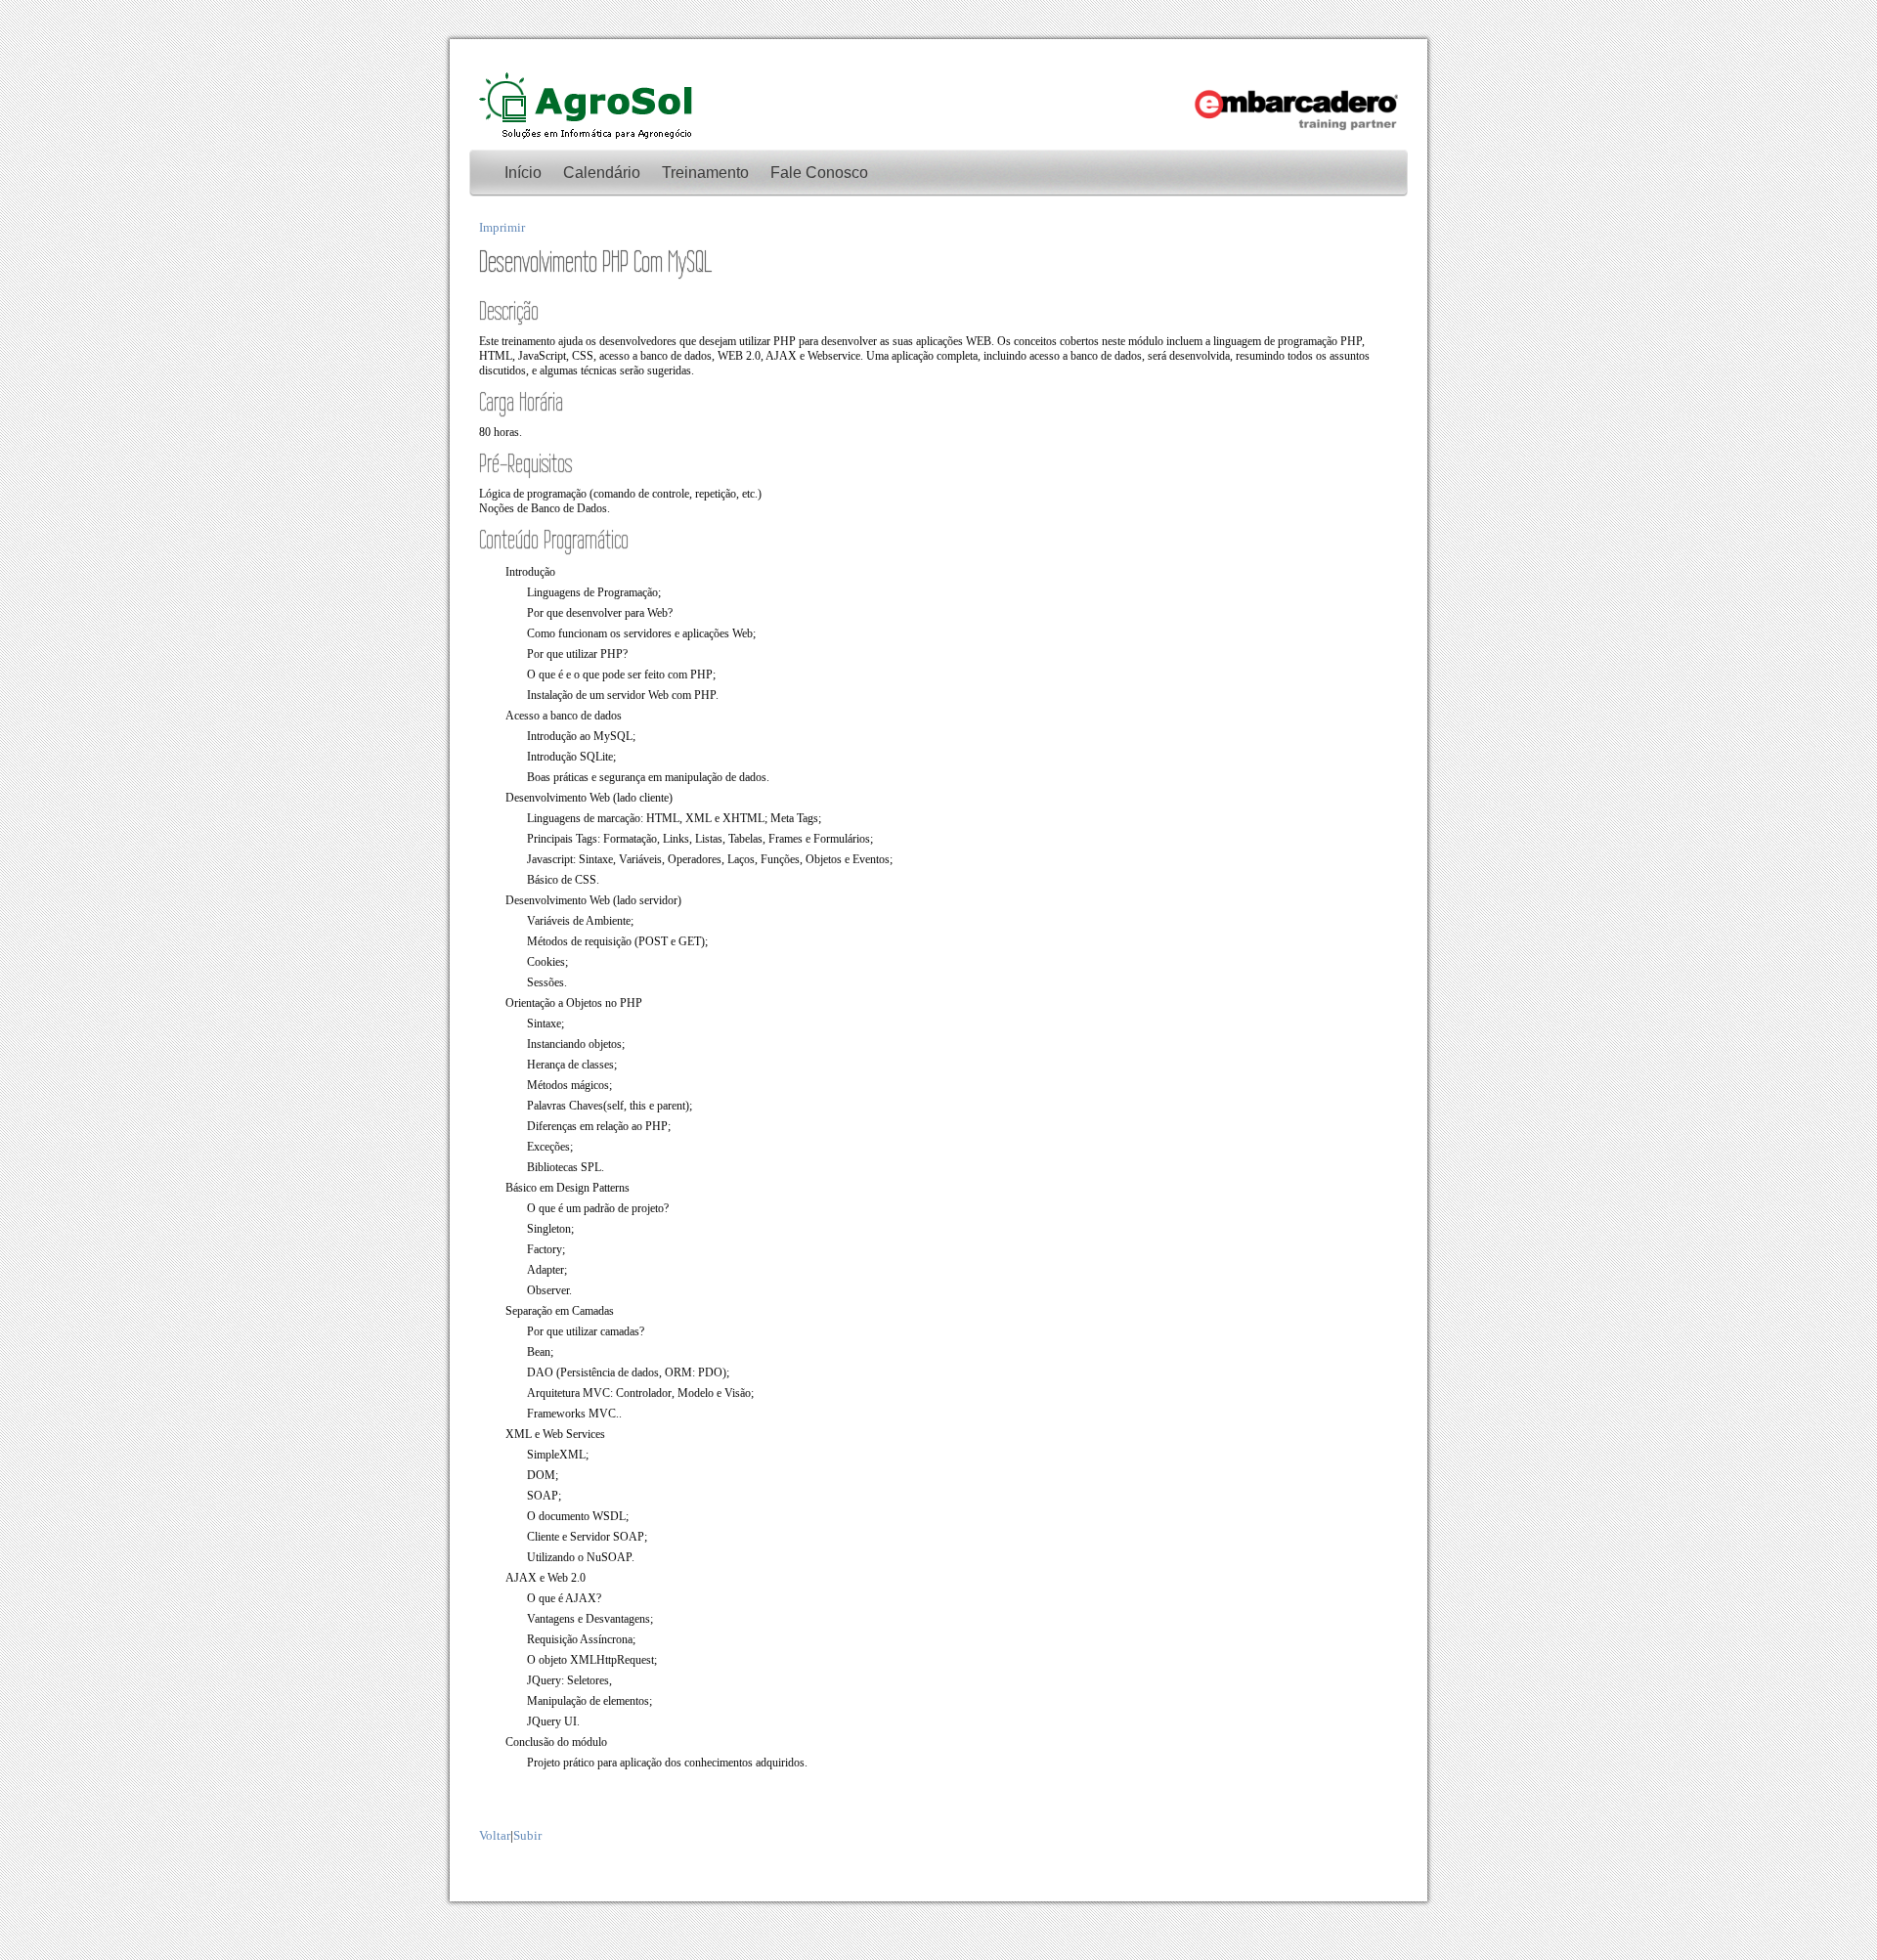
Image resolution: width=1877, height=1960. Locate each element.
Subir (527, 1835)
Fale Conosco (819, 173)
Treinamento (705, 173)
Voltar (495, 1835)
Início (523, 173)
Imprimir (502, 227)
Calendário (602, 173)
